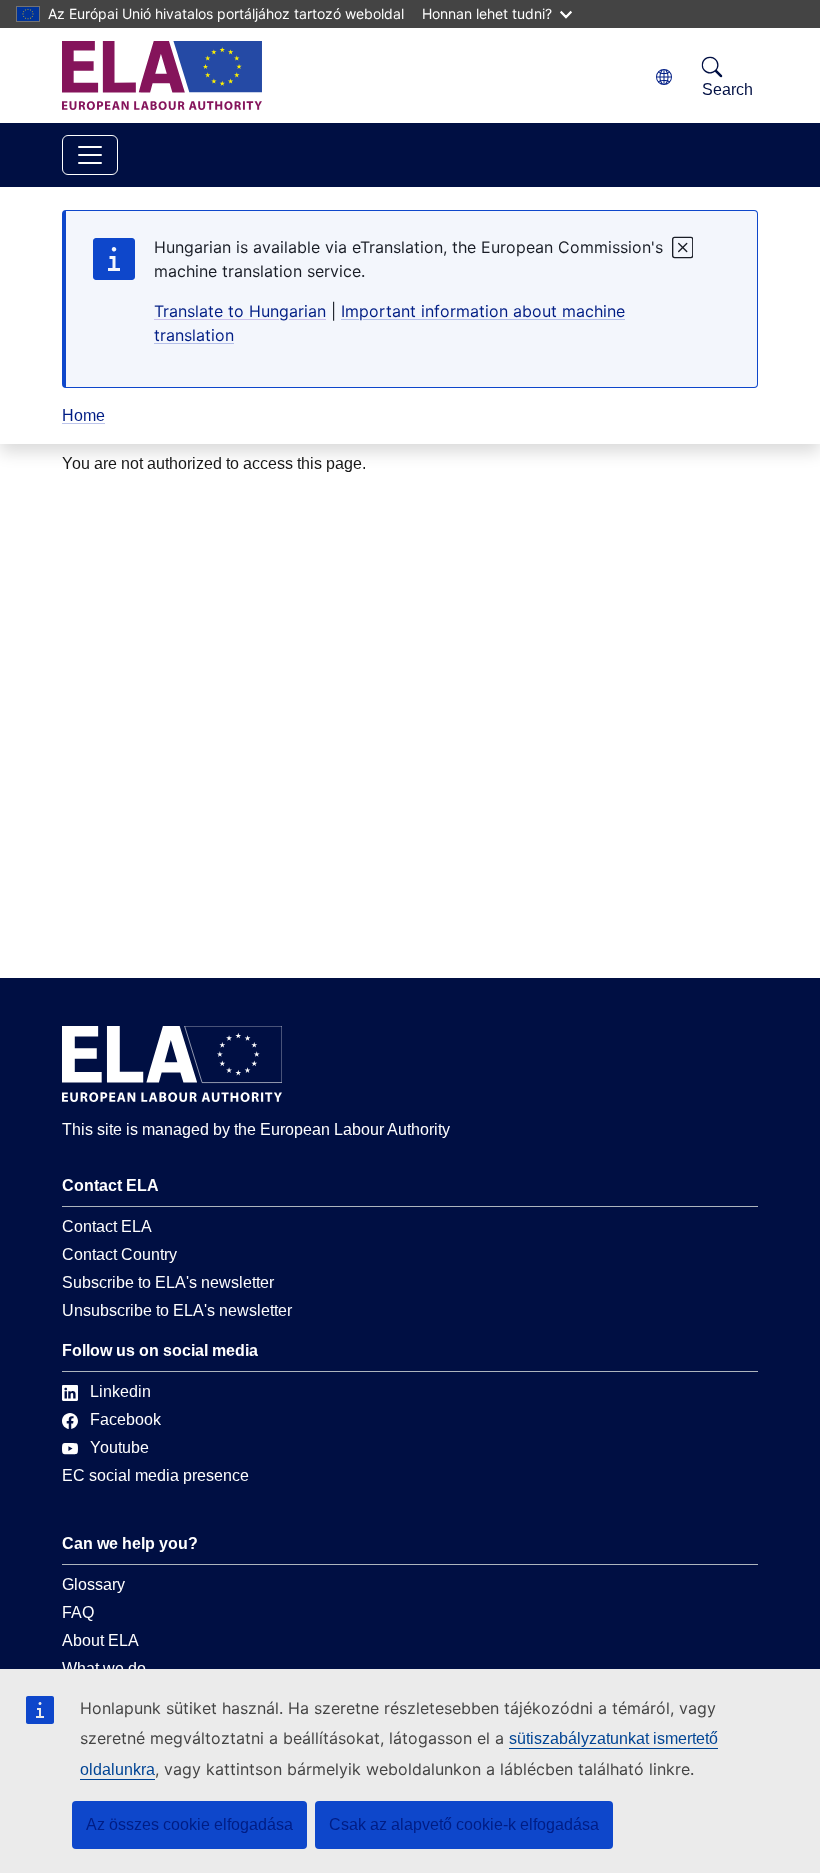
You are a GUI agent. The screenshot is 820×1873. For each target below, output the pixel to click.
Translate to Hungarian (240, 311)
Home (83, 415)
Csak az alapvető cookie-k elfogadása (464, 1824)
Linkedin (120, 1391)
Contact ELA (107, 1226)
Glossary (93, 1584)
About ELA (100, 1640)
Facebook (125, 1419)
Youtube (119, 1447)
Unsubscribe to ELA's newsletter (177, 1310)
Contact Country (119, 1254)
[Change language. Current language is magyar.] (664, 77)
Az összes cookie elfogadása (189, 1824)
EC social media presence (155, 1475)
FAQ (78, 1612)
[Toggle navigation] (90, 155)
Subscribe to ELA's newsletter (168, 1282)
